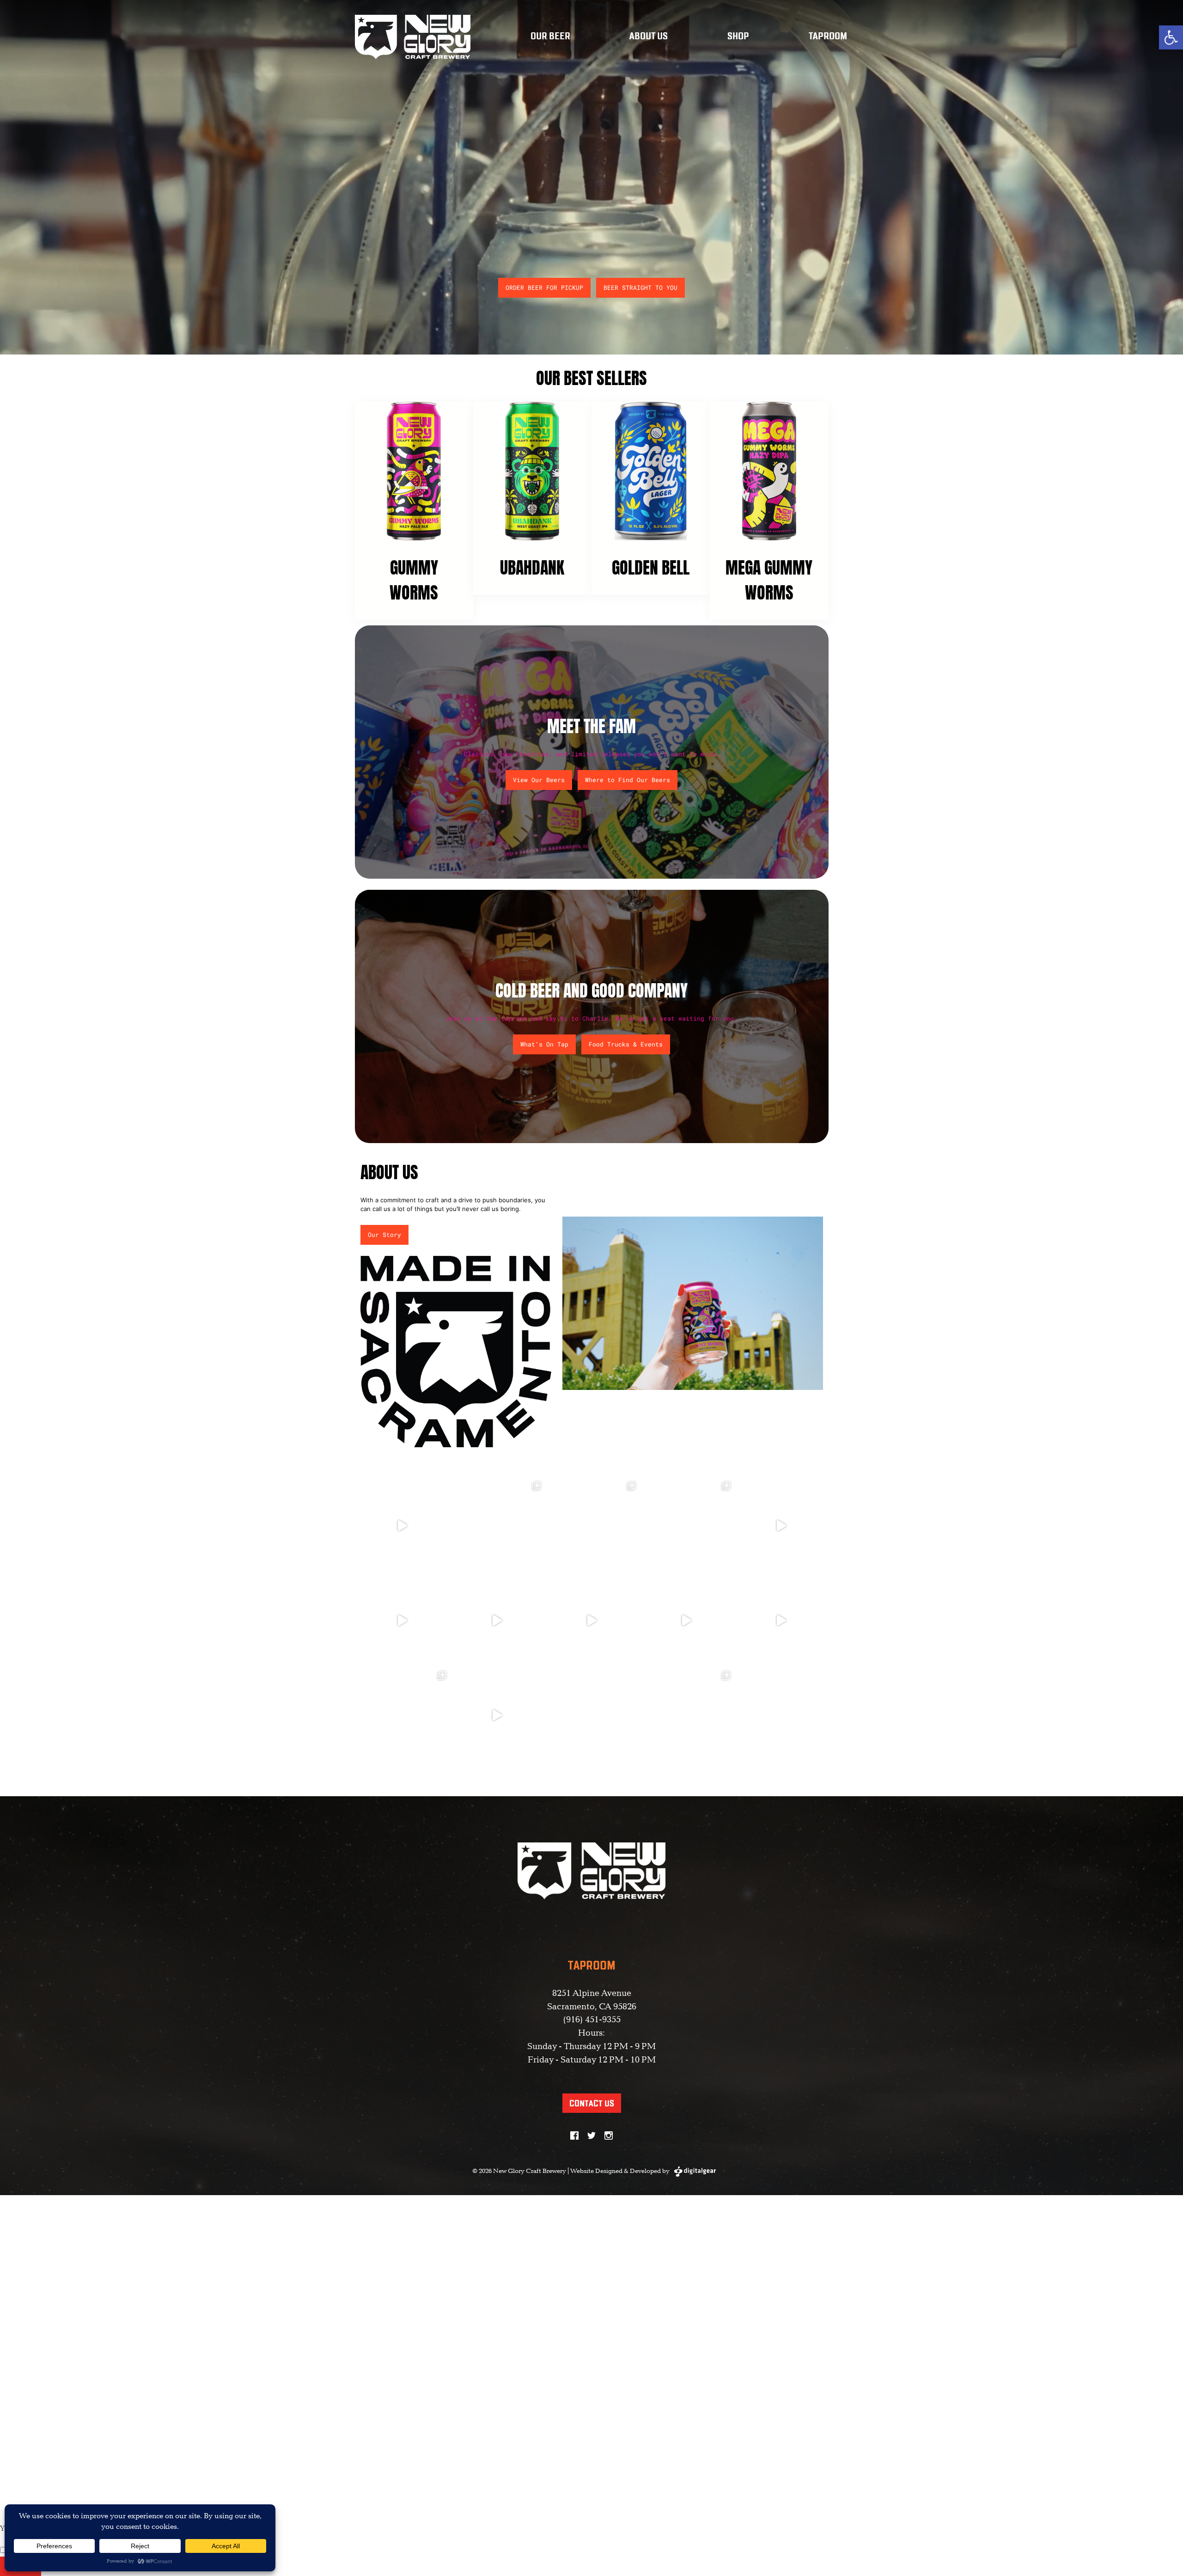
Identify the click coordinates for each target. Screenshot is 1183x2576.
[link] (1171, 37)
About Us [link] (649, 37)
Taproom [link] (828, 37)
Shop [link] (738, 37)
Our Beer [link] (550, 37)
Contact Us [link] (592, 2104)
